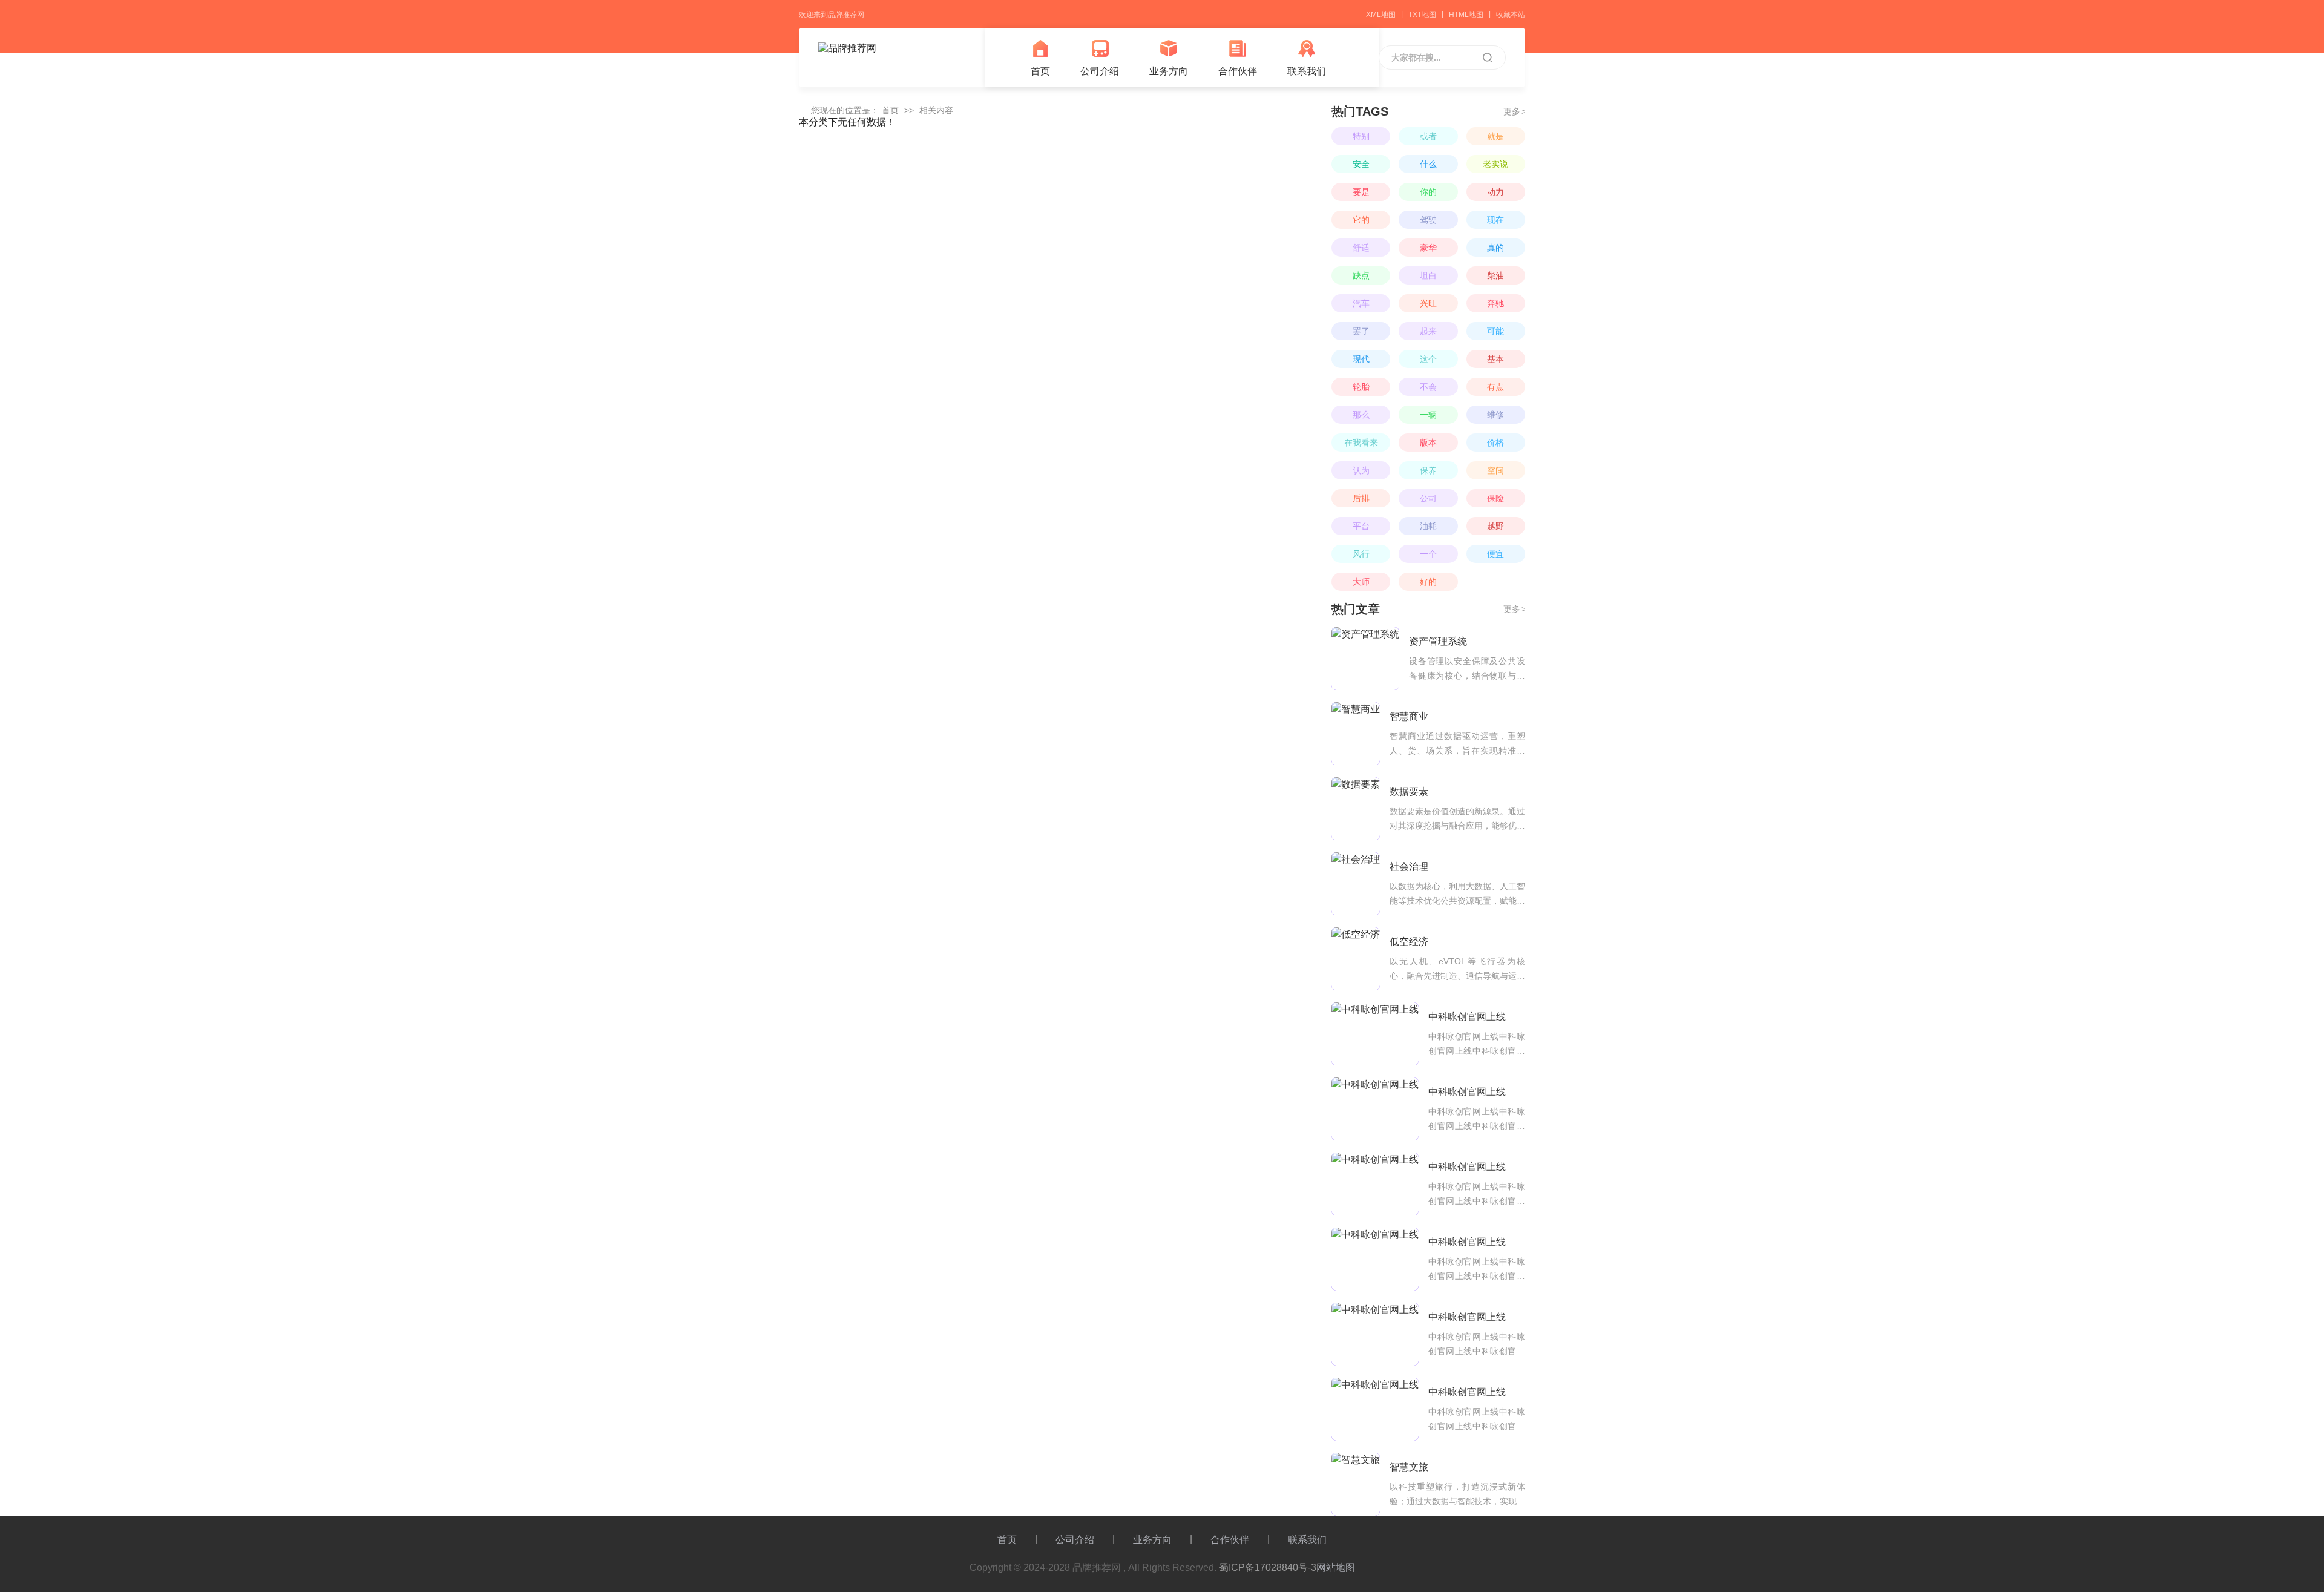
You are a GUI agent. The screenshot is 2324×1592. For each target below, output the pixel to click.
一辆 (1428, 415)
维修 (1495, 415)
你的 (1428, 192)
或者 (1428, 136)
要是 (1361, 192)
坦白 (1428, 275)
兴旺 (1428, 303)
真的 (1495, 248)
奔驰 (1495, 303)
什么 (1428, 164)
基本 (1495, 359)
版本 (1428, 442)
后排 (1361, 498)
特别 (1361, 136)
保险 (1495, 498)
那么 (1361, 415)
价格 (1495, 442)
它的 (1361, 220)
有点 (1495, 387)
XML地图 (1381, 15)
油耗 (1428, 526)
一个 (1428, 554)
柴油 (1495, 275)
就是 (1495, 136)
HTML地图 (1466, 15)
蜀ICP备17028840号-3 (1268, 1567)
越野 (1495, 526)
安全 (1361, 164)
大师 (1361, 582)
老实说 (1495, 164)
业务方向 (1169, 71)
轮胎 (1361, 387)
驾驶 (1428, 220)
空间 (1495, 470)
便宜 (1495, 554)
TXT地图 (1422, 15)
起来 (1428, 331)
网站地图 (1336, 1567)
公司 (1428, 498)
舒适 (1361, 248)
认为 (1361, 470)
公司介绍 (1100, 71)
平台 (1361, 526)
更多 (1514, 111)
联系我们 (1307, 71)
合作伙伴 (1238, 71)
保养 (1428, 470)
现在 (1495, 220)
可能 (1495, 331)
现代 (1361, 359)
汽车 (1361, 303)
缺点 (1361, 275)
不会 (1428, 387)
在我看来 (1361, 442)
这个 (1428, 359)
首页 (1040, 71)
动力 (1495, 192)
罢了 (1361, 331)
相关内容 (936, 110)
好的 (1428, 582)
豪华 (1428, 248)
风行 (1361, 554)
